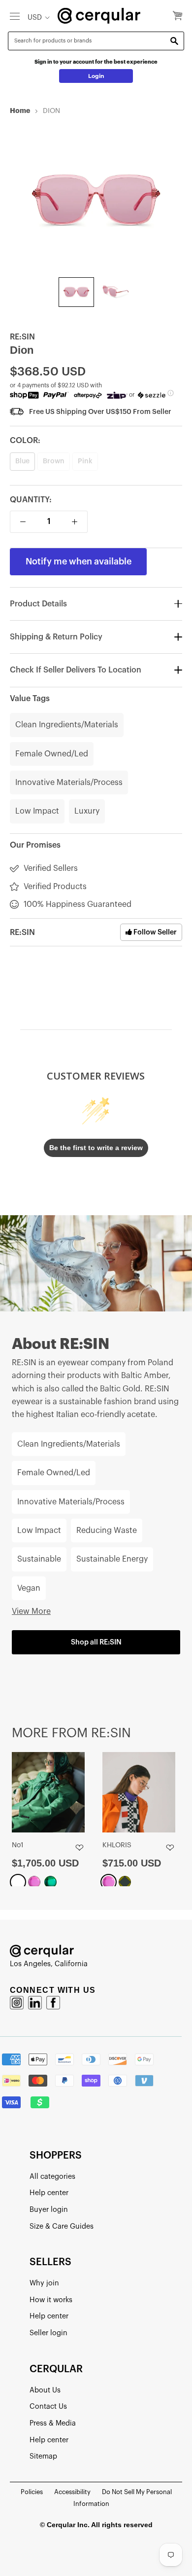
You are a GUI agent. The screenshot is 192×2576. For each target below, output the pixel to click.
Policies (32, 2492)
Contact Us (48, 2407)
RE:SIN (22, 337)
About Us (45, 2390)
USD (35, 18)
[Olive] (125, 1882)
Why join (44, 2283)
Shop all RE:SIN (96, 1642)
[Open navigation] (15, 16)
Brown (54, 461)
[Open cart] (177, 16)
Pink (85, 461)
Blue (22, 461)
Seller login (48, 2333)
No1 (18, 1845)
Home (20, 111)
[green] (50, 1882)
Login (96, 76)
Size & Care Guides (62, 2226)
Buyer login (49, 2210)
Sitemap (43, 2456)
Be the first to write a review (96, 1148)
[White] (18, 1882)
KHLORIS (117, 1845)
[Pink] (34, 1882)
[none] (76, 292)
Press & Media (53, 2423)
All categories (52, 2177)
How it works (51, 2300)
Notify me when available (79, 561)
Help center (49, 2193)
